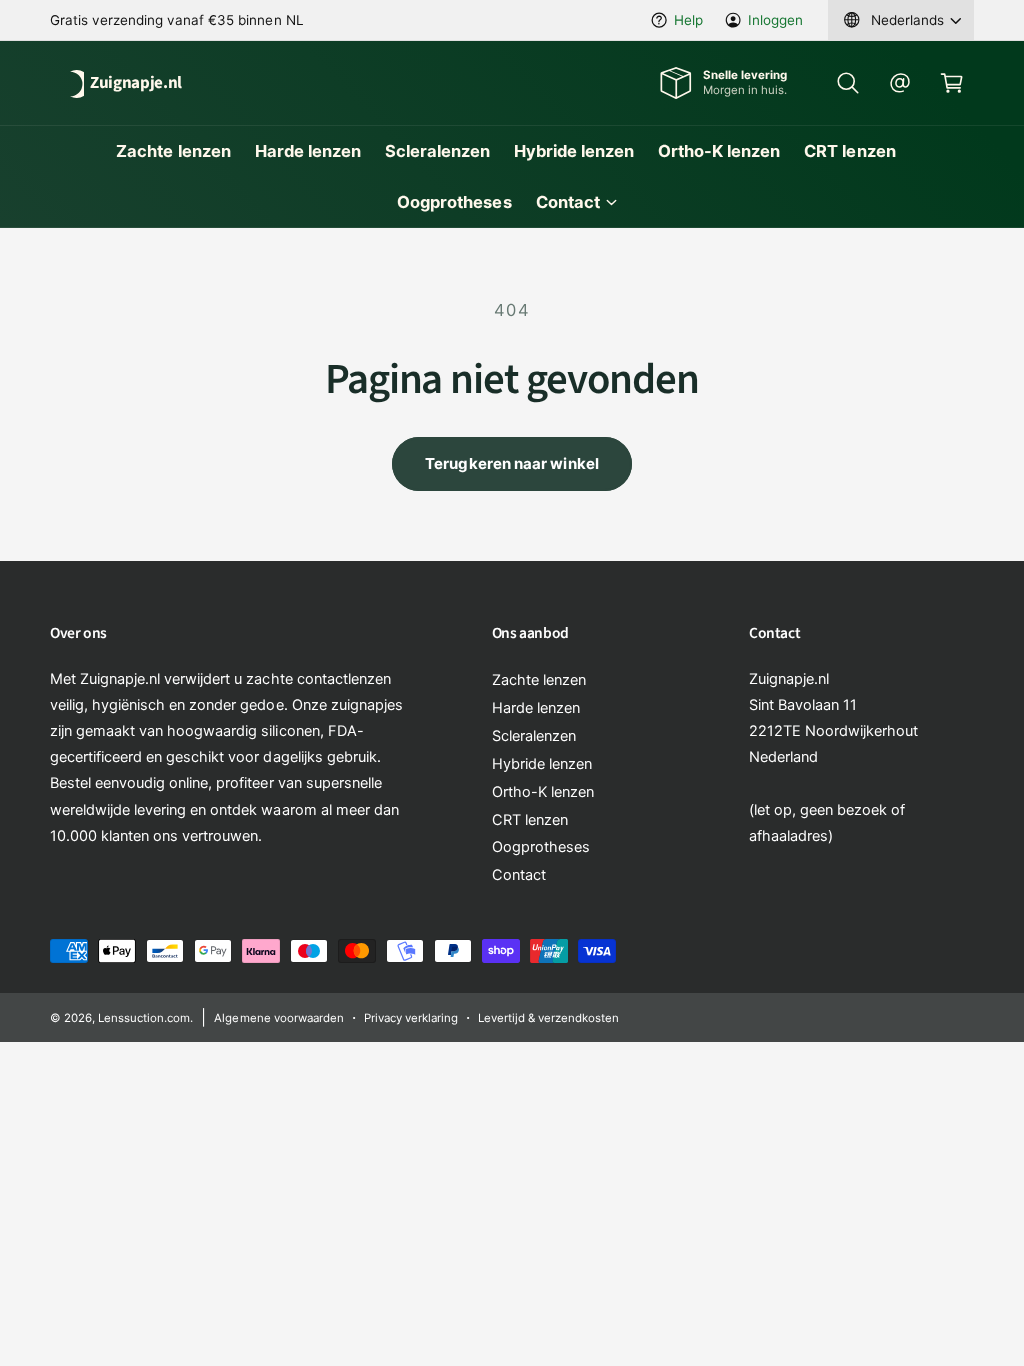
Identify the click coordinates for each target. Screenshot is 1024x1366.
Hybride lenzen (542, 764)
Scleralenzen (534, 736)
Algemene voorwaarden (278, 1018)
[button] (848, 83)
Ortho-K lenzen (543, 792)
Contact (519, 875)
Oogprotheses (541, 847)
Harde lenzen (536, 708)
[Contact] (900, 83)
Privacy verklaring (411, 1018)
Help (688, 20)
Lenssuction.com (144, 1018)
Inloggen (775, 20)
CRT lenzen (530, 820)
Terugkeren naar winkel (512, 463)
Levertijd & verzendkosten (548, 1018)
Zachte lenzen (539, 680)
